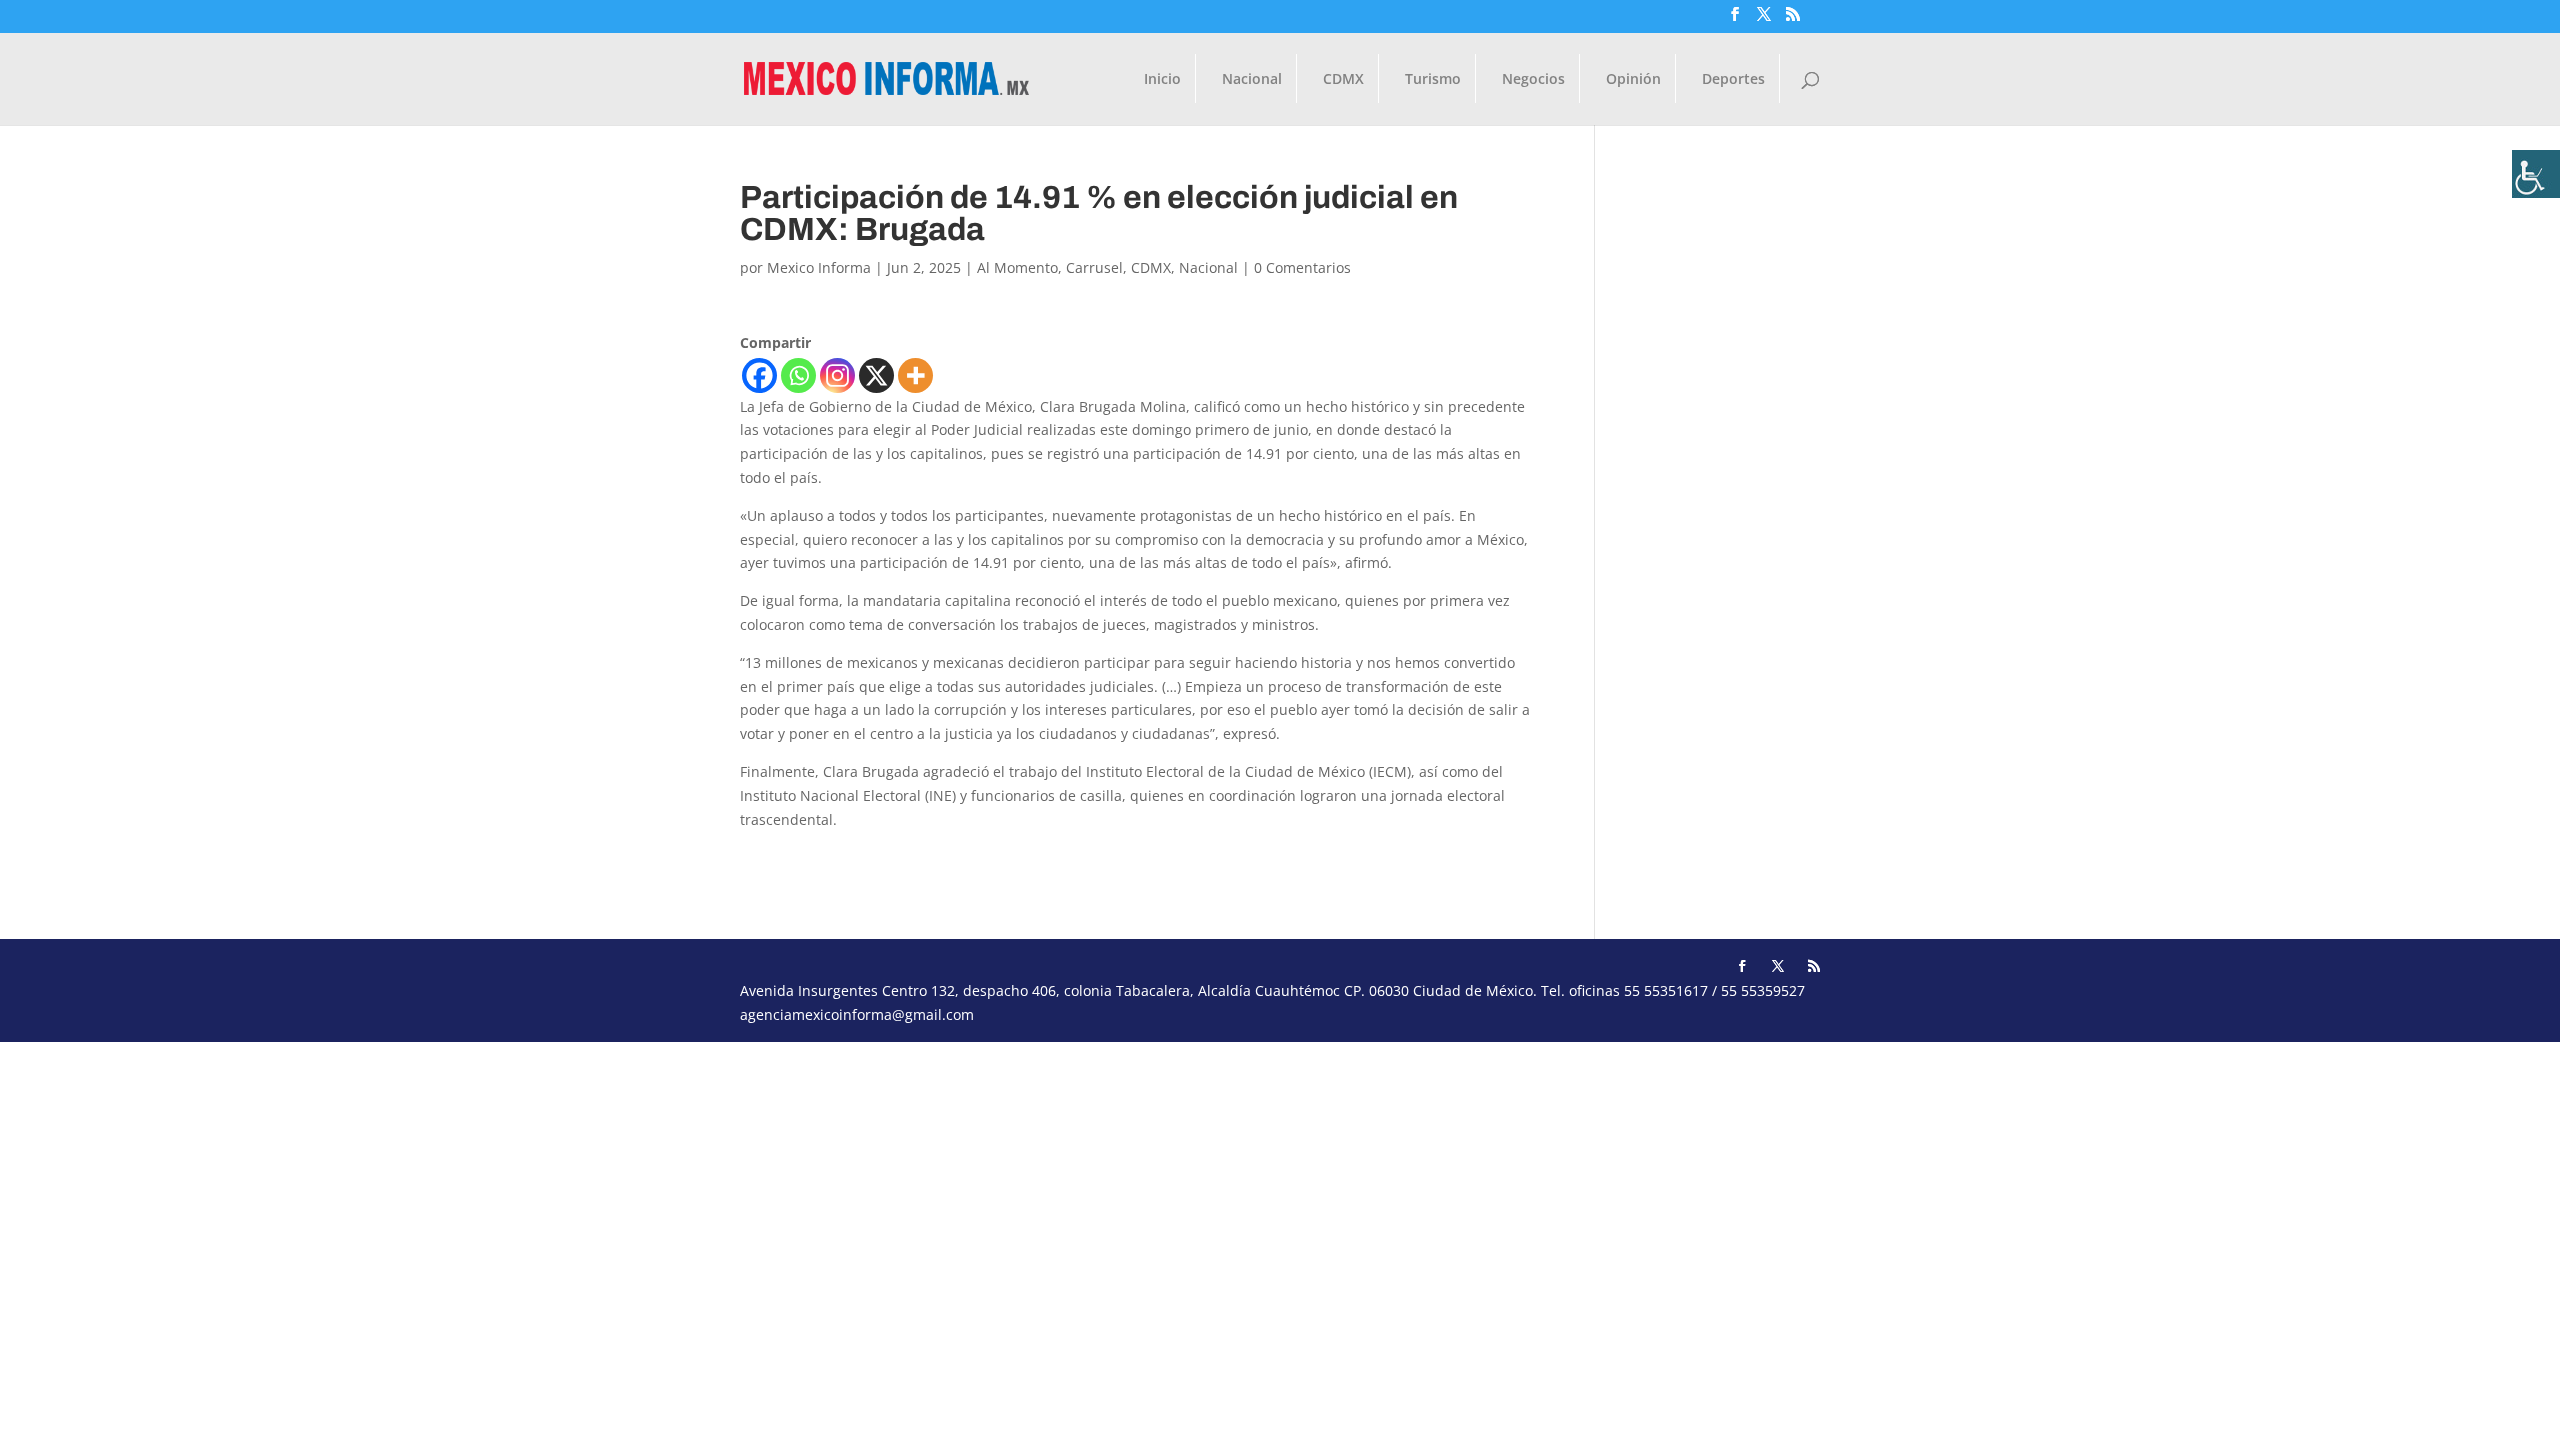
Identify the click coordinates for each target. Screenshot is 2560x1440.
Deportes (1733, 80)
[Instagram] (837, 375)
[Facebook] (759, 375)
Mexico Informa (819, 267)
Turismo (1433, 80)
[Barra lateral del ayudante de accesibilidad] (2536, 174)
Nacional (1252, 80)
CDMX (1343, 80)
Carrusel (1094, 267)
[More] (915, 375)
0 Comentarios (1302, 267)
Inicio (1162, 80)
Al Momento (1017, 267)
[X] (876, 375)
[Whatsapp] (798, 375)
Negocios (1533, 80)
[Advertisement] (600, 1182)
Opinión (1633, 80)
